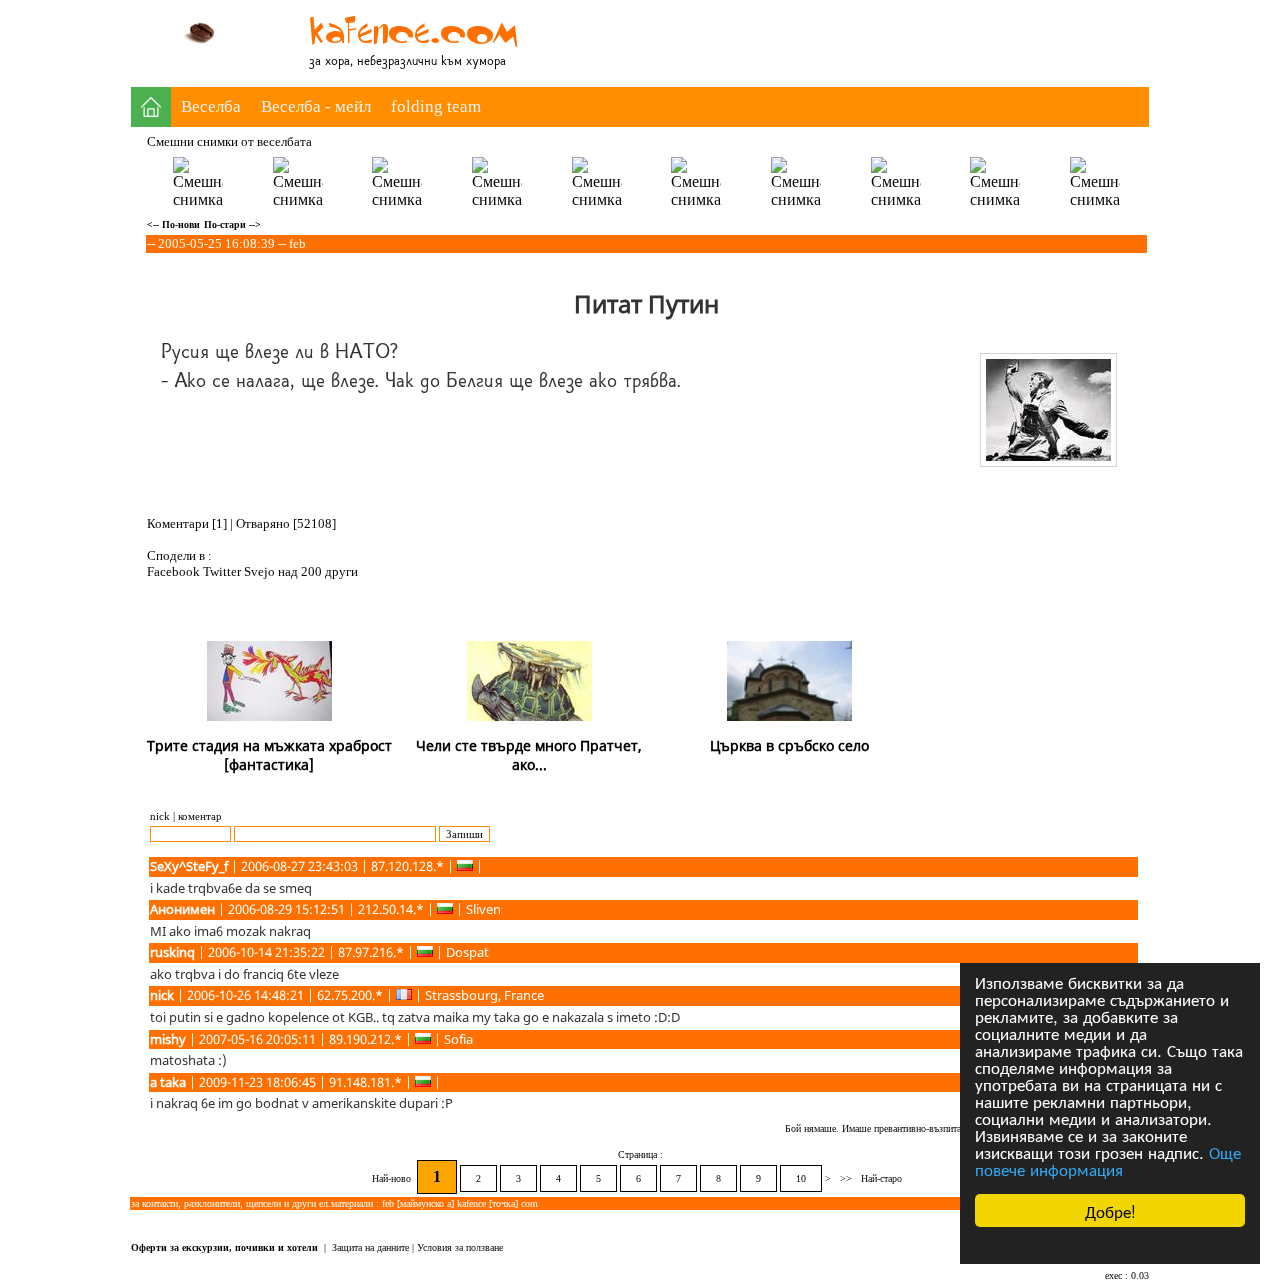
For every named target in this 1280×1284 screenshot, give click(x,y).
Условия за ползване (460, 1247)
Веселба (211, 106)
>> (846, 1178)
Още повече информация (1108, 1160)
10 (801, 1178)
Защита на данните (370, 1247)
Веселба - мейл (316, 106)
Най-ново (393, 1178)
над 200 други (318, 571)
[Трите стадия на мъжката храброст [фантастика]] (269, 716)
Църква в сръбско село (789, 745)
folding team (436, 106)
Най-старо (881, 1178)
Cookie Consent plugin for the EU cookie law (1110, 1245)
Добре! (1110, 1210)
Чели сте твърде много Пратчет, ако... (529, 755)
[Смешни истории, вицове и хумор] (421, 49)
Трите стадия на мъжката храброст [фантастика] (269, 755)
